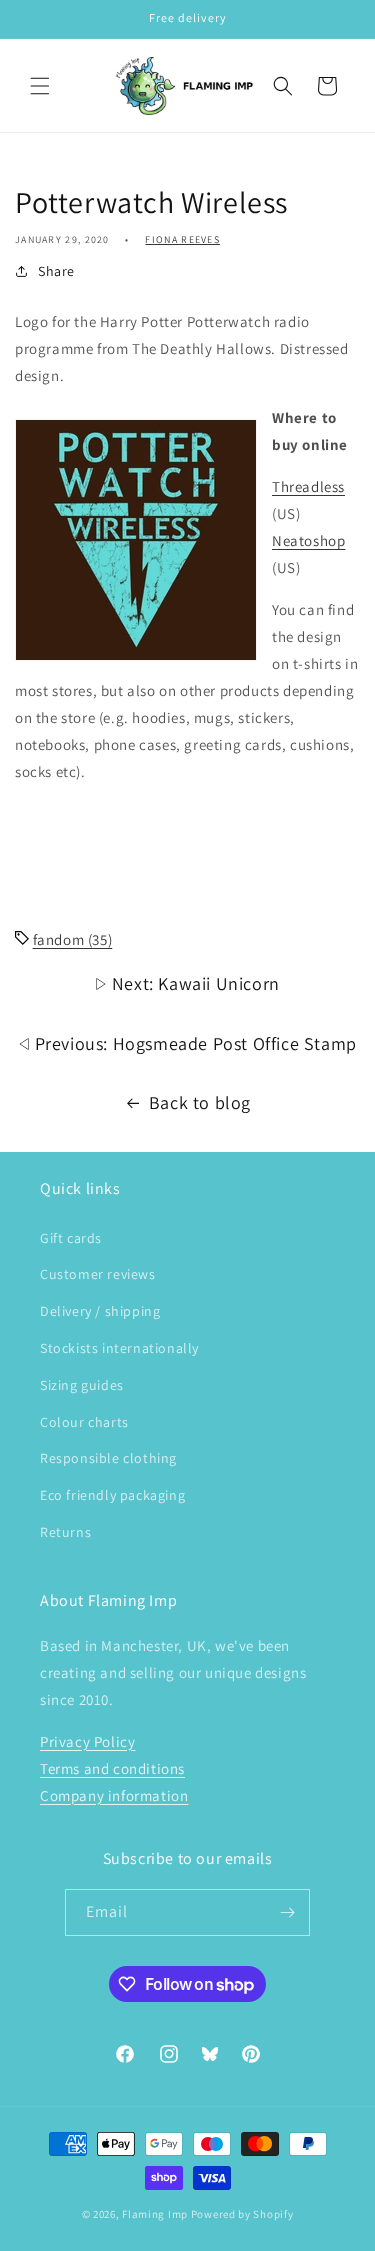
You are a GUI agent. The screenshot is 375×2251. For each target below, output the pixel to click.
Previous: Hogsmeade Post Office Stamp (193, 1043)
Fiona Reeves (182, 239)
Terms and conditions (112, 1768)
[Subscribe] (287, 1912)
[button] (40, 86)
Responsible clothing (108, 1458)
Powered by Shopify (242, 2214)
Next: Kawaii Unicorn (193, 983)
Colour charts (84, 1422)
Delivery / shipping (100, 1311)
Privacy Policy (87, 1741)
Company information (114, 1795)
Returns (65, 1532)
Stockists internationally (119, 1348)
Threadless (308, 486)
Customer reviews (98, 1274)
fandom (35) (73, 939)
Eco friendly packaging (112, 1495)
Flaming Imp (155, 2214)
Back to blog (200, 1102)
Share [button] (56, 271)
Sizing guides (82, 1385)
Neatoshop (308, 540)
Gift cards (71, 1238)
